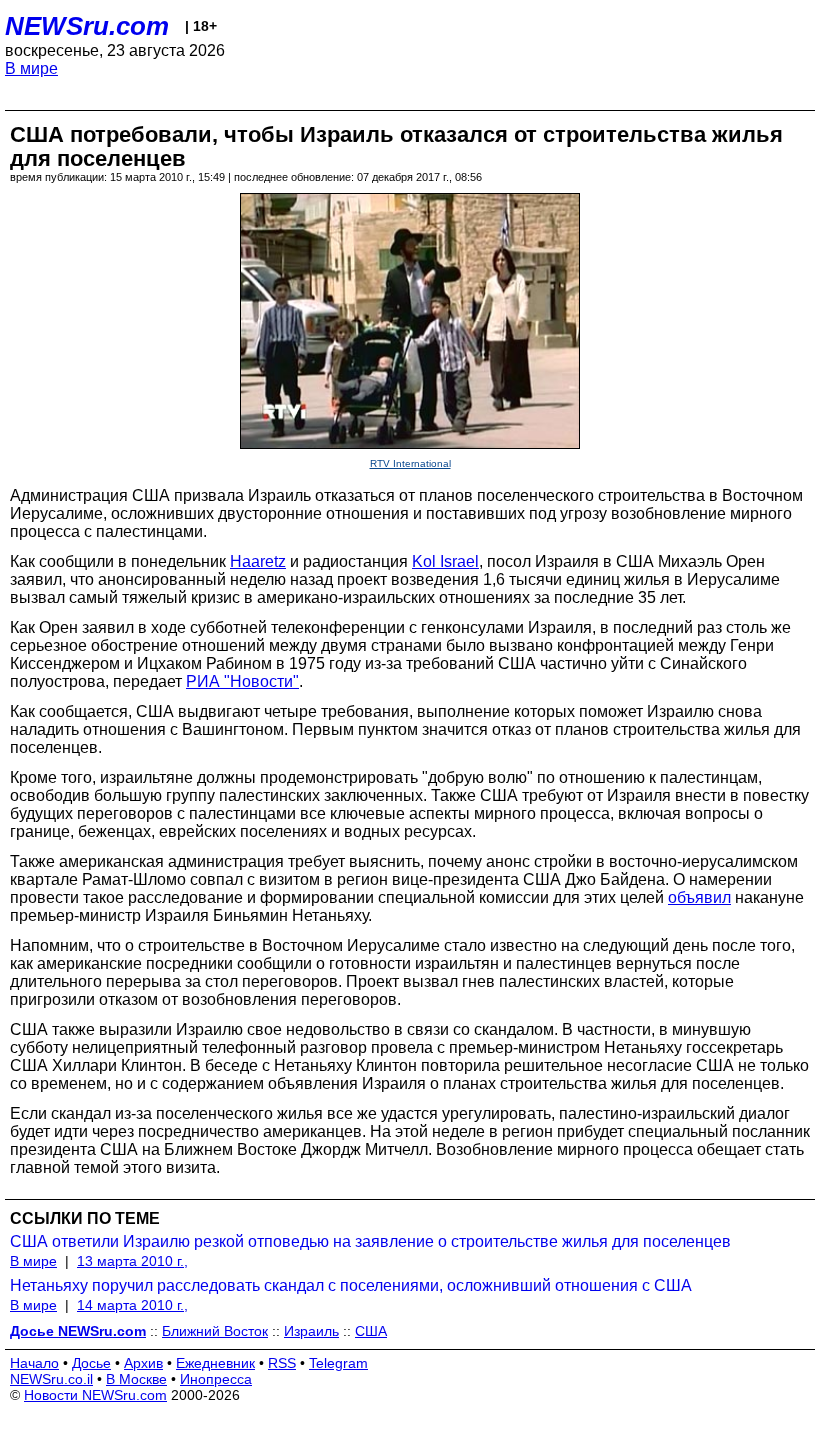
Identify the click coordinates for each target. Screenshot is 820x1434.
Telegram (338, 1363)
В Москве (136, 1379)
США (371, 1331)
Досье (91, 1363)
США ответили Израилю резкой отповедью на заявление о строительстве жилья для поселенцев (370, 1241)
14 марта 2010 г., (132, 1305)
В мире (31, 68)
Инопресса (216, 1379)
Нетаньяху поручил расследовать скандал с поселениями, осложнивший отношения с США (351, 1285)
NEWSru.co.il (51, 1379)
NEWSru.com (87, 26)
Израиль (311, 1331)
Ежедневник (215, 1363)
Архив (143, 1363)
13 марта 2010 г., (132, 1261)
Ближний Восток (215, 1331)
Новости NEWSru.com (95, 1395)
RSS (282, 1363)
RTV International (410, 463)
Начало (34, 1363)
